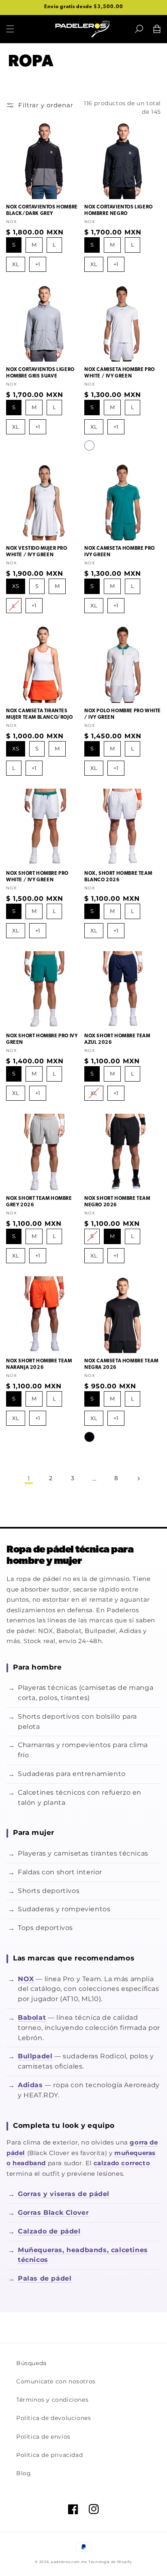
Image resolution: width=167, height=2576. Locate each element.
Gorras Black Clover (53, 2213)
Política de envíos (43, 2437)
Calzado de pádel (49, 2231)
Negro (89, 1437)
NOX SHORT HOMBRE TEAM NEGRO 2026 (117, 1202)
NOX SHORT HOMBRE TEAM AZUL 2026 (117, 1039)
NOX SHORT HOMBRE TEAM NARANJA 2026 (39, 1364)
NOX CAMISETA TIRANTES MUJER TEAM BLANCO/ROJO (39, 714)
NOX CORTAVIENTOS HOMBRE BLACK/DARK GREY (42, 210)
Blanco (89, 446)
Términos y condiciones (52, 2400)
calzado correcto (122, 2163)
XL (16, 262)
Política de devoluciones (54, 2418)
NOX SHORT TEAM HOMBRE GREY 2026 (39, 1202)
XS (16, 584)
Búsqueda (31, 2363)
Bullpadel (35, 2056)
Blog (24, 2473)
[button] (139, 29)
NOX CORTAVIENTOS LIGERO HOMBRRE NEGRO (119, 210)
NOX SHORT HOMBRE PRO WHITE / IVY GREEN (37, 877)
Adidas (30, 2085)
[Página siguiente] (138, 1479)
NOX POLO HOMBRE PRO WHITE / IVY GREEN (123, 714)
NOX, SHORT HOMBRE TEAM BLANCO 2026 (118, 877)
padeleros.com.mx (69, 2562)
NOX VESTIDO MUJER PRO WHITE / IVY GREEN (37, 552)
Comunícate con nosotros (56, 2381)
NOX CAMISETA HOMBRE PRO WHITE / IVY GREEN (120, 373)
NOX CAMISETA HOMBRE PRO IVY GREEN (120, 552)
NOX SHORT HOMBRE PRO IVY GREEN (42, 1039)
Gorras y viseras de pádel (64, 2194)
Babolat (32, 2018)
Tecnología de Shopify (110, 2562)
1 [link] (29, 1478)
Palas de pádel (45, 2278)
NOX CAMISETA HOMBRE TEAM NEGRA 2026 (121, 1364)
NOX (26, 1979)
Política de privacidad (49, 2455)
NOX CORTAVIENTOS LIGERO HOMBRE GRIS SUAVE (40, 373)
